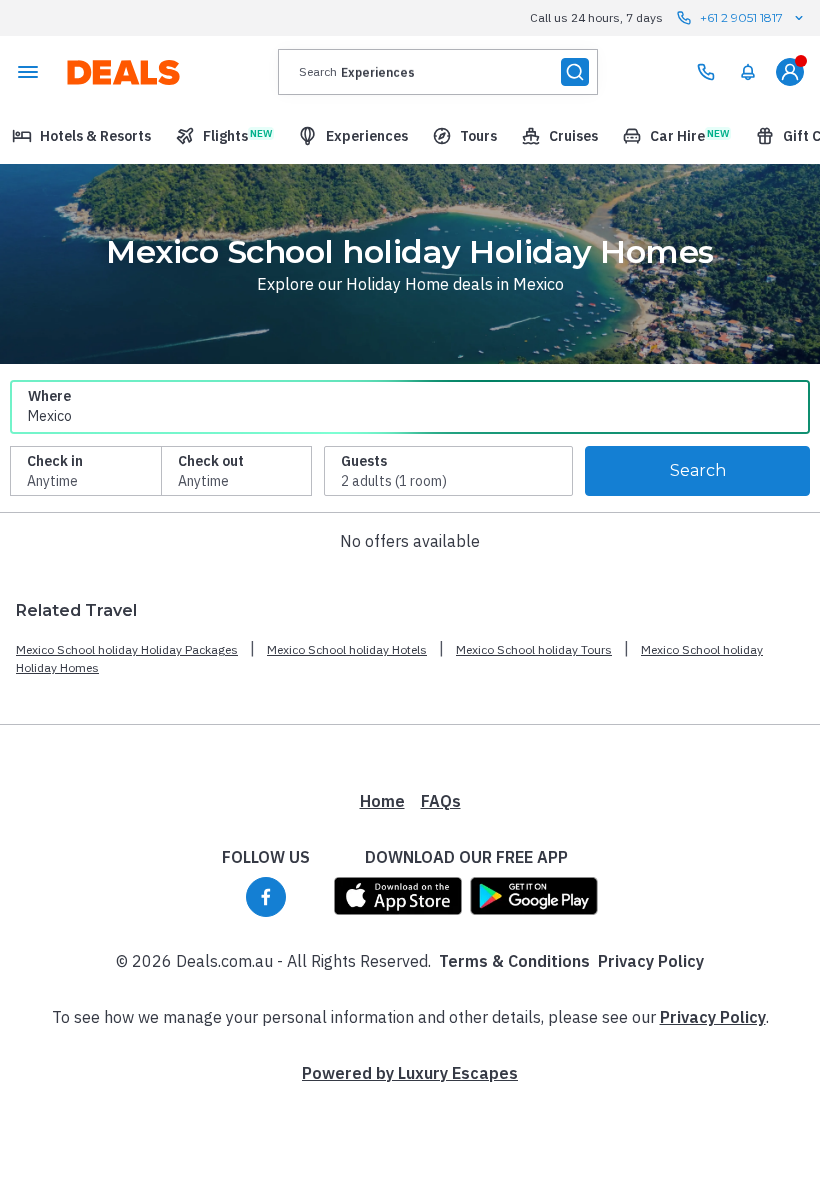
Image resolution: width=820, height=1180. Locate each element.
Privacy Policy (651, 961)
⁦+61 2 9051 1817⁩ (741, 17)
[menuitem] (748, 72)
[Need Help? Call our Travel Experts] (706, 72)
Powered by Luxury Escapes (410, 1073)
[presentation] (438, 72)
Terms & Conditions (514, 961)
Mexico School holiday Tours (534, 649)
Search (698, 470)
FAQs (441, 801)
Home (382, 801)
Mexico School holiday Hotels (347, 649)
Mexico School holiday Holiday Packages (127, 649)
